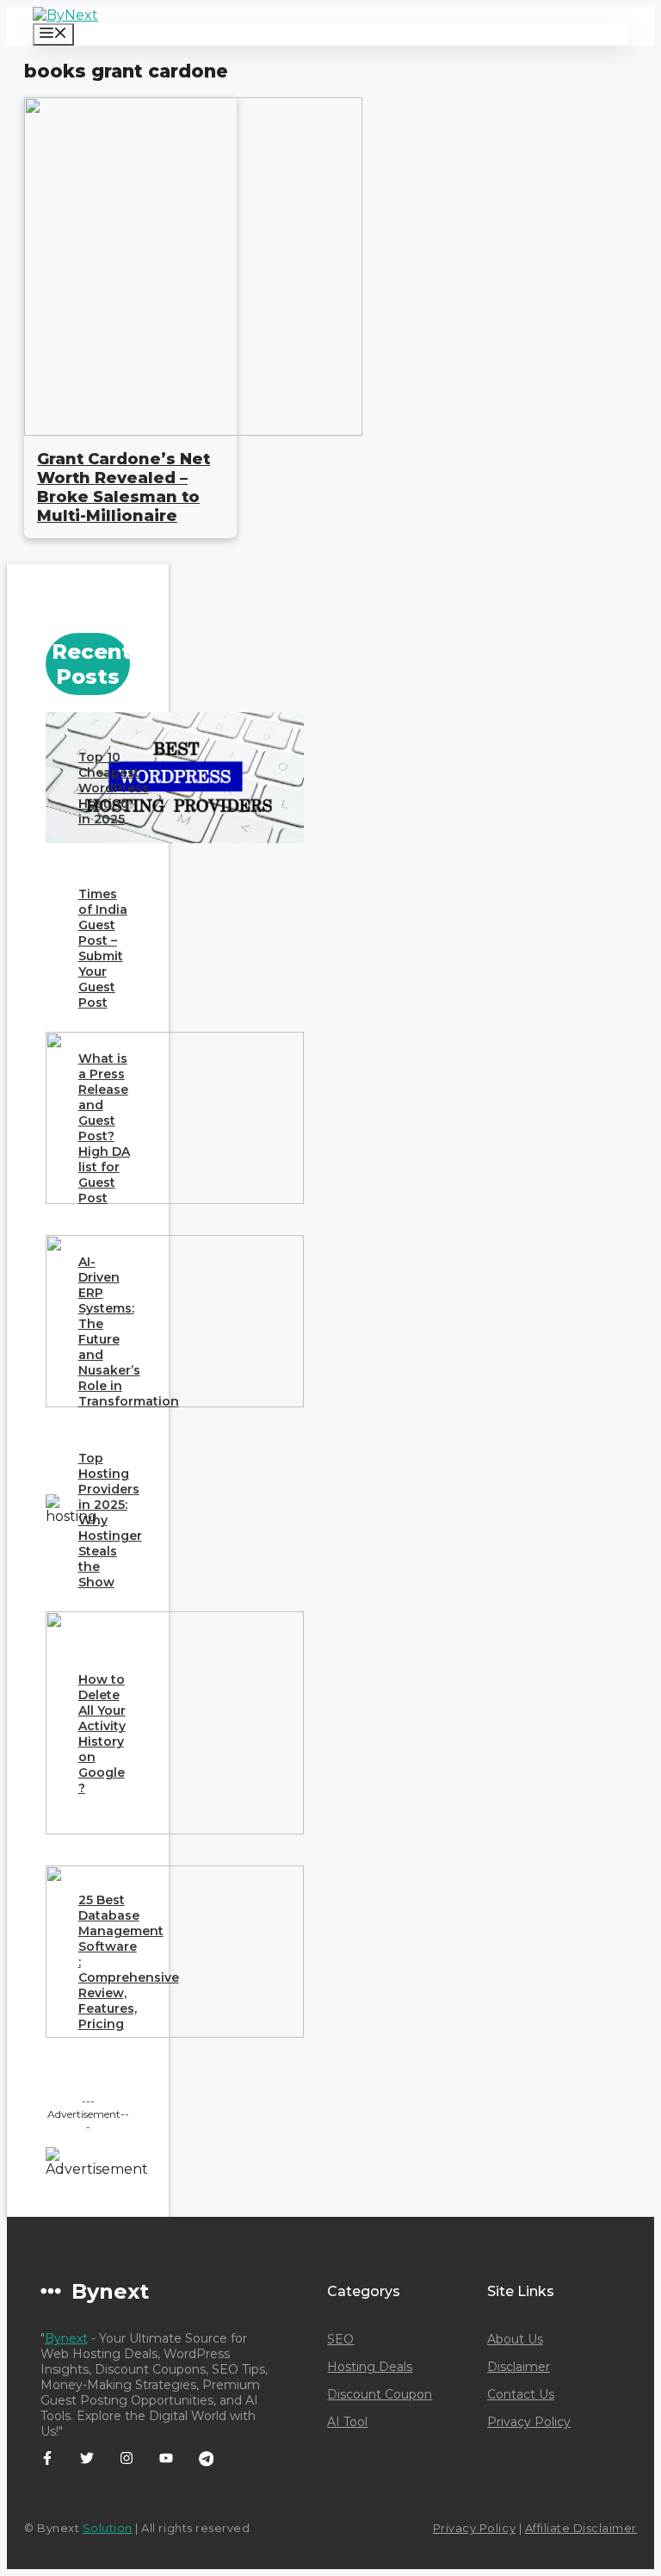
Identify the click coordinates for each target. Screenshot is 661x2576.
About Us (515, 2339)
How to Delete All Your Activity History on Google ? (102, 1734)
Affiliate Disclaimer (581, 2528)
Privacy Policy (529, 2422)
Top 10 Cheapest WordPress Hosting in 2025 (114, 788)
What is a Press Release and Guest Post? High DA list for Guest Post (104, 1128)
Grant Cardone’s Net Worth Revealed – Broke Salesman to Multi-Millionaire (124, 487)
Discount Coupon (380, 2394)
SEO (340, 2339)
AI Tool (347, 2422)
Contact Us (521, 2394)
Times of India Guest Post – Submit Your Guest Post (103, 948)
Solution (108, 2528)
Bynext (66, 2338)
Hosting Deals (370, 2367)
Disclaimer (519, 2367)
